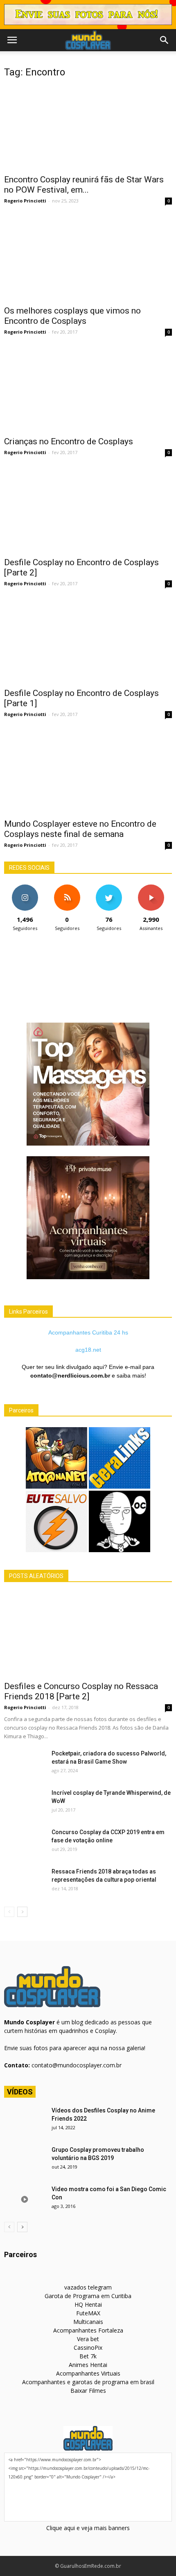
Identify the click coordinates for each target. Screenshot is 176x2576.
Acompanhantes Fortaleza (88, 2330)
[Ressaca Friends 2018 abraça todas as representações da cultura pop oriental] (25, 1882)
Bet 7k (88, 2356)
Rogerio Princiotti (25, 201)
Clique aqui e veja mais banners (88, 2528)
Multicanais (88, 2322)
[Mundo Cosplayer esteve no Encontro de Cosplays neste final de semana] (88, 772)
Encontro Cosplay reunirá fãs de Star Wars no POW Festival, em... (84, 185)
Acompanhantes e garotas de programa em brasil (88, 2382)
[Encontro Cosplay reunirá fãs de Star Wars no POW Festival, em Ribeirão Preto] (88, 128)
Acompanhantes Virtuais (88, 2373)
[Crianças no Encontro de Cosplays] (88, 390)
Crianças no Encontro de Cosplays (69, 441)
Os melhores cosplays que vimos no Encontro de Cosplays (72, 316)
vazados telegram (88, 2287)
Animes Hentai (88, 2365)
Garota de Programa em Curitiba (88, 2296)
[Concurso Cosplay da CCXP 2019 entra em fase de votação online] (25, 1842)
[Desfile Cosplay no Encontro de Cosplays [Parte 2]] (88, 510)
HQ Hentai (88, 2304)
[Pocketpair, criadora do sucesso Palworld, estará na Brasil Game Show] (25, 1764)
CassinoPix (88, 2348)
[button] (165, 40)
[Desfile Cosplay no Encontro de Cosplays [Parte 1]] (88, 641)
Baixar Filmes (88, 2391)
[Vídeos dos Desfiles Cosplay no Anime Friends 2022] (25, 2121)
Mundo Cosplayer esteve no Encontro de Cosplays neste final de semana (80, 829)
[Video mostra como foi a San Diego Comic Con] (25, 2199)
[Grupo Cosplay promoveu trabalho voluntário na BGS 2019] (25, 2160)
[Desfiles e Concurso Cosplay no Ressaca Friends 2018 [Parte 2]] (88, 1634)
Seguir (25, 888)
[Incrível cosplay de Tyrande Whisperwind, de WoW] (25, 1803)
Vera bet (88, 2339)
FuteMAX (88, 2313)
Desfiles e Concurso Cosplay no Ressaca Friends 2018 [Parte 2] (81, 1691)
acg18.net (88, 1350)
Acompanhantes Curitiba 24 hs (88, 1332)
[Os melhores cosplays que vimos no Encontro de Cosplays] (88, 259)
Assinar (151, 888)
